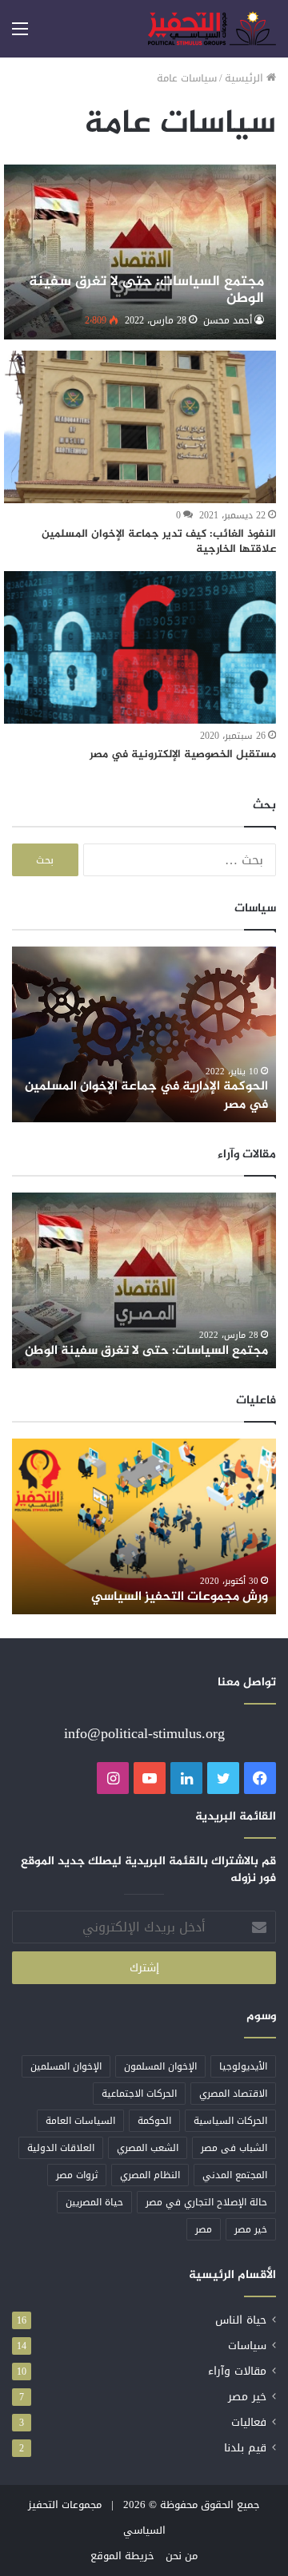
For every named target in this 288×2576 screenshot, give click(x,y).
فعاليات (249, 2422)
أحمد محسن (228, 320)
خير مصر (251, 2229)
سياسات (247, 2346)
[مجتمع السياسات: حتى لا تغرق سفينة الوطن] (140, 252)
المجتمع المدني (235, 2175)
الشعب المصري (148, 2148)
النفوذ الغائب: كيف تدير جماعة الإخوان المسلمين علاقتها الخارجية (159, 542)
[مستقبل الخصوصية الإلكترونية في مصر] (140, 647)
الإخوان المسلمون (160, 2066)
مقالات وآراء (237, 2371)
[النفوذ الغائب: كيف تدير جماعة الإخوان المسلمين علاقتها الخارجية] (140, 427)
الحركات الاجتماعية (139, 2094)
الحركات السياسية (230, 2121)
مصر (204, 2229)
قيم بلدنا (245, 2448)
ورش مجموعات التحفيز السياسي (180, 1597)
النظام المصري (150, 2175)
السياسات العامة (80, 2121)
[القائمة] (20, 35)
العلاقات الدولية (61, 2148)
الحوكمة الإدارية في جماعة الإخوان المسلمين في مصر (146, 1095)
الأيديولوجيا (243, 2066)
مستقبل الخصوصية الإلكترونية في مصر (183, 754)
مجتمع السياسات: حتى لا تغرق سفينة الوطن (146, 1351)
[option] (144, 1034)
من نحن (182, 2556)
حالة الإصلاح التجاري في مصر (206, 2202)
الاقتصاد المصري (233, 2094)
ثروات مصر (77, 2175)
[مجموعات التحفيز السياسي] (212, 29)
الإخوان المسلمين (66, 2066)
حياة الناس (241, 2320)
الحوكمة (154, 2121)
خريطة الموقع (122, 2556)
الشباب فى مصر (234, 2148)
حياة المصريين (94, 2202)
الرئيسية (246, 78)
